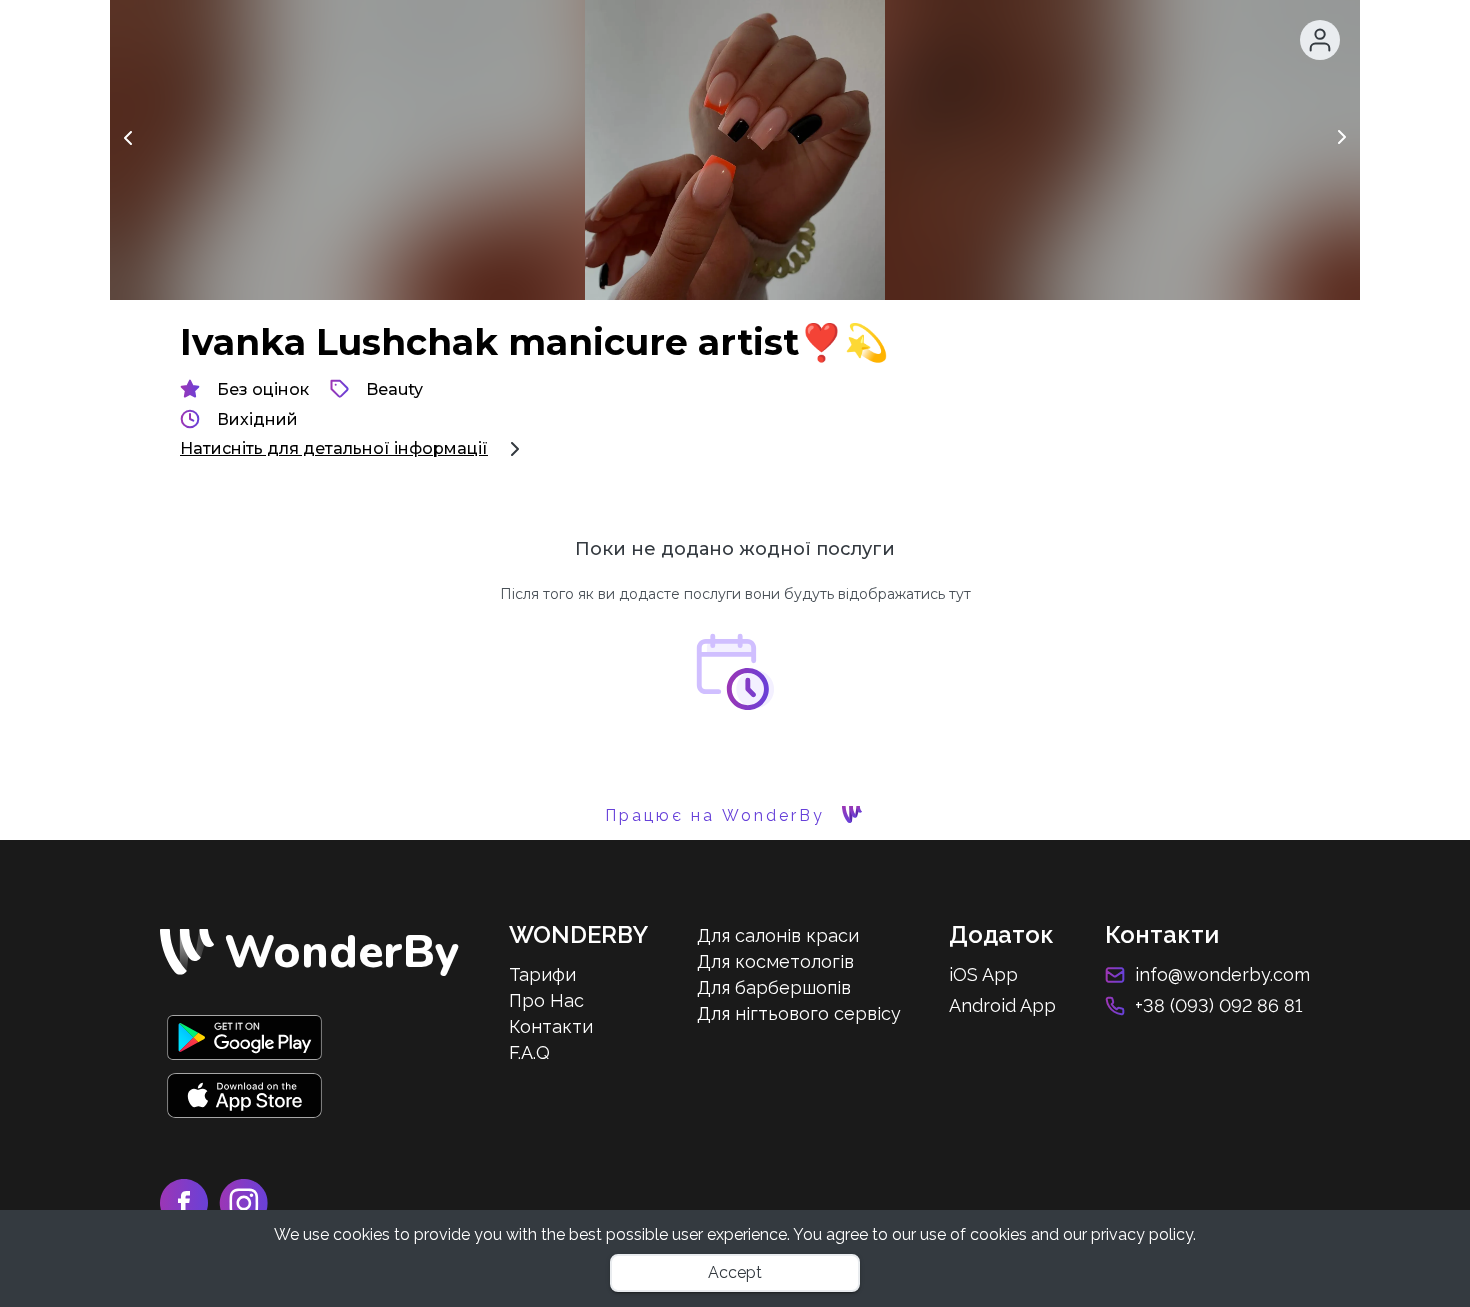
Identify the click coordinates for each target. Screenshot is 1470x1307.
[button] (1320, 40)
